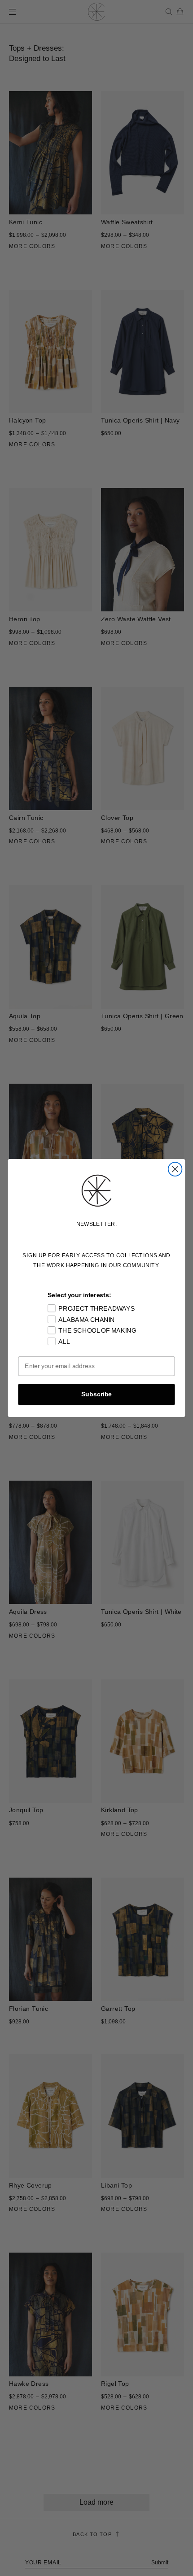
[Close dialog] (175, 1169)
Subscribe (96, 1394)
